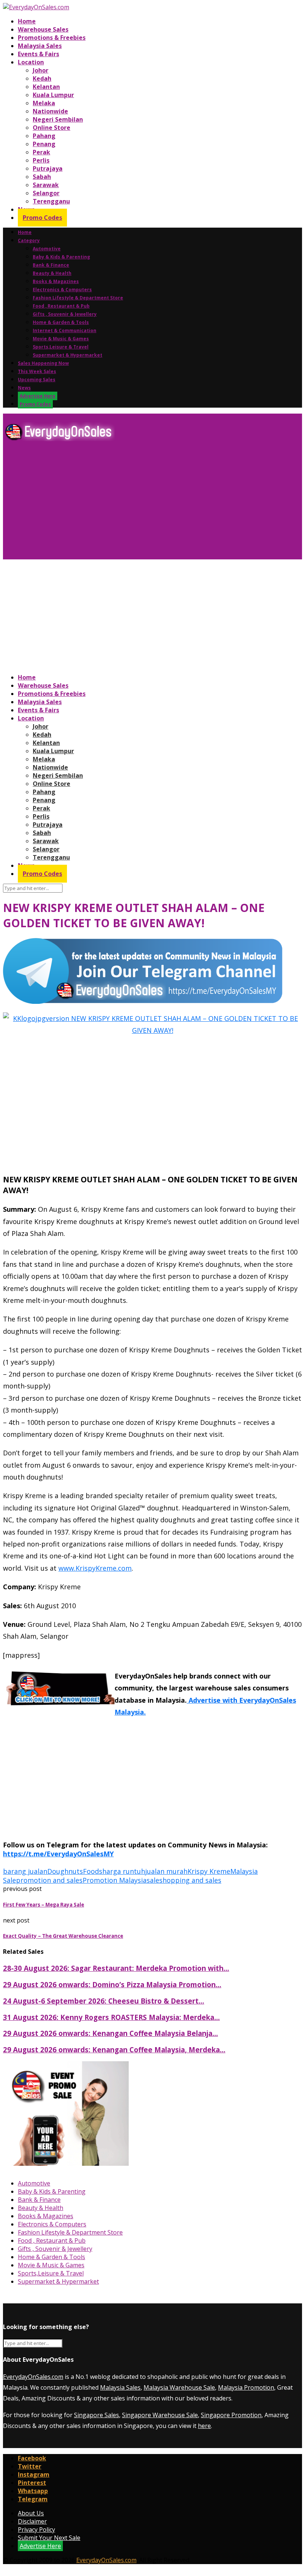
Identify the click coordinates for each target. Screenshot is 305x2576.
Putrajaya (48, 168)
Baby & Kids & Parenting (61, 257)
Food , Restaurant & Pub (61, 306)
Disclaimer (32, 2521)
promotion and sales (49, 1880)
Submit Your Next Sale (49, 2538)
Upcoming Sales (37, 380)
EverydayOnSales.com (33, 2377)
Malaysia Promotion (246, 2387)
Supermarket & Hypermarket (68, 355)
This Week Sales (37, 371)
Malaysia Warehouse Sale (179, 2387)
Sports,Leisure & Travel (61, 347)
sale (153, 1880)
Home (27, 21)
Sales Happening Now (43, 363)
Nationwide (50, 111)
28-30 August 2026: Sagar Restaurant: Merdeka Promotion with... (116, 1968)
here (204, 2426)
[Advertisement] (152, 503)
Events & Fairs (38, 54)
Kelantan (46, 87)
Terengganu (51, 201)
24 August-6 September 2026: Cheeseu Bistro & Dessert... (104, 2001)
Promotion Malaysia (115, 1880)
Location (31, 62)
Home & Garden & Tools (61, 322)
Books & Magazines (56, 281)
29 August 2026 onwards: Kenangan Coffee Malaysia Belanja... (110, 2033)
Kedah (42, 78)
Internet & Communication (65, 330)
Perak (41, 152)
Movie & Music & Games (61, 339)
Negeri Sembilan (58, 119)
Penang (44, 144)
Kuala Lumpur (53, 95)
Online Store (52, 128)
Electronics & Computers (62, 290)
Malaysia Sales (40, 46)
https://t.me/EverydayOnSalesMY (58, 1854)
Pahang (44, 136)
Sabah (42, 177)
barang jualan (25, 1871)
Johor (41, 70)
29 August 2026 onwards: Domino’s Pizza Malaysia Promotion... (112, 1984)
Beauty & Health (52, 273)
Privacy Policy (36, 2530)
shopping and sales (190, 1880)
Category (29, 240)
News (24, 388)
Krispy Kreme (209, 1871)
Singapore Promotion (231, 2415)
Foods (93, 1871)
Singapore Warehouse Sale (160, 2415)
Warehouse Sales (43, 29)
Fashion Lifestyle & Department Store (78, 298)
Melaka (44, 103)
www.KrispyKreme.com (95, 1568)
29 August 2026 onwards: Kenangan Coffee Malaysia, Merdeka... (114, 2050)
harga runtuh (124, 1871)
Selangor (46, 193)
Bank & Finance (51, 265)
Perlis (41, 160)
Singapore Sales (97, 2415)
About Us (31, 2513)
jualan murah (166, 1871)
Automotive (47, 249)
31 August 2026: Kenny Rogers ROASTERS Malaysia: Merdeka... (111, 2017)
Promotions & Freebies (52, 38)
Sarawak (46, 185)
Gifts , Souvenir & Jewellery (65, 314)
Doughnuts (65, 1871)
